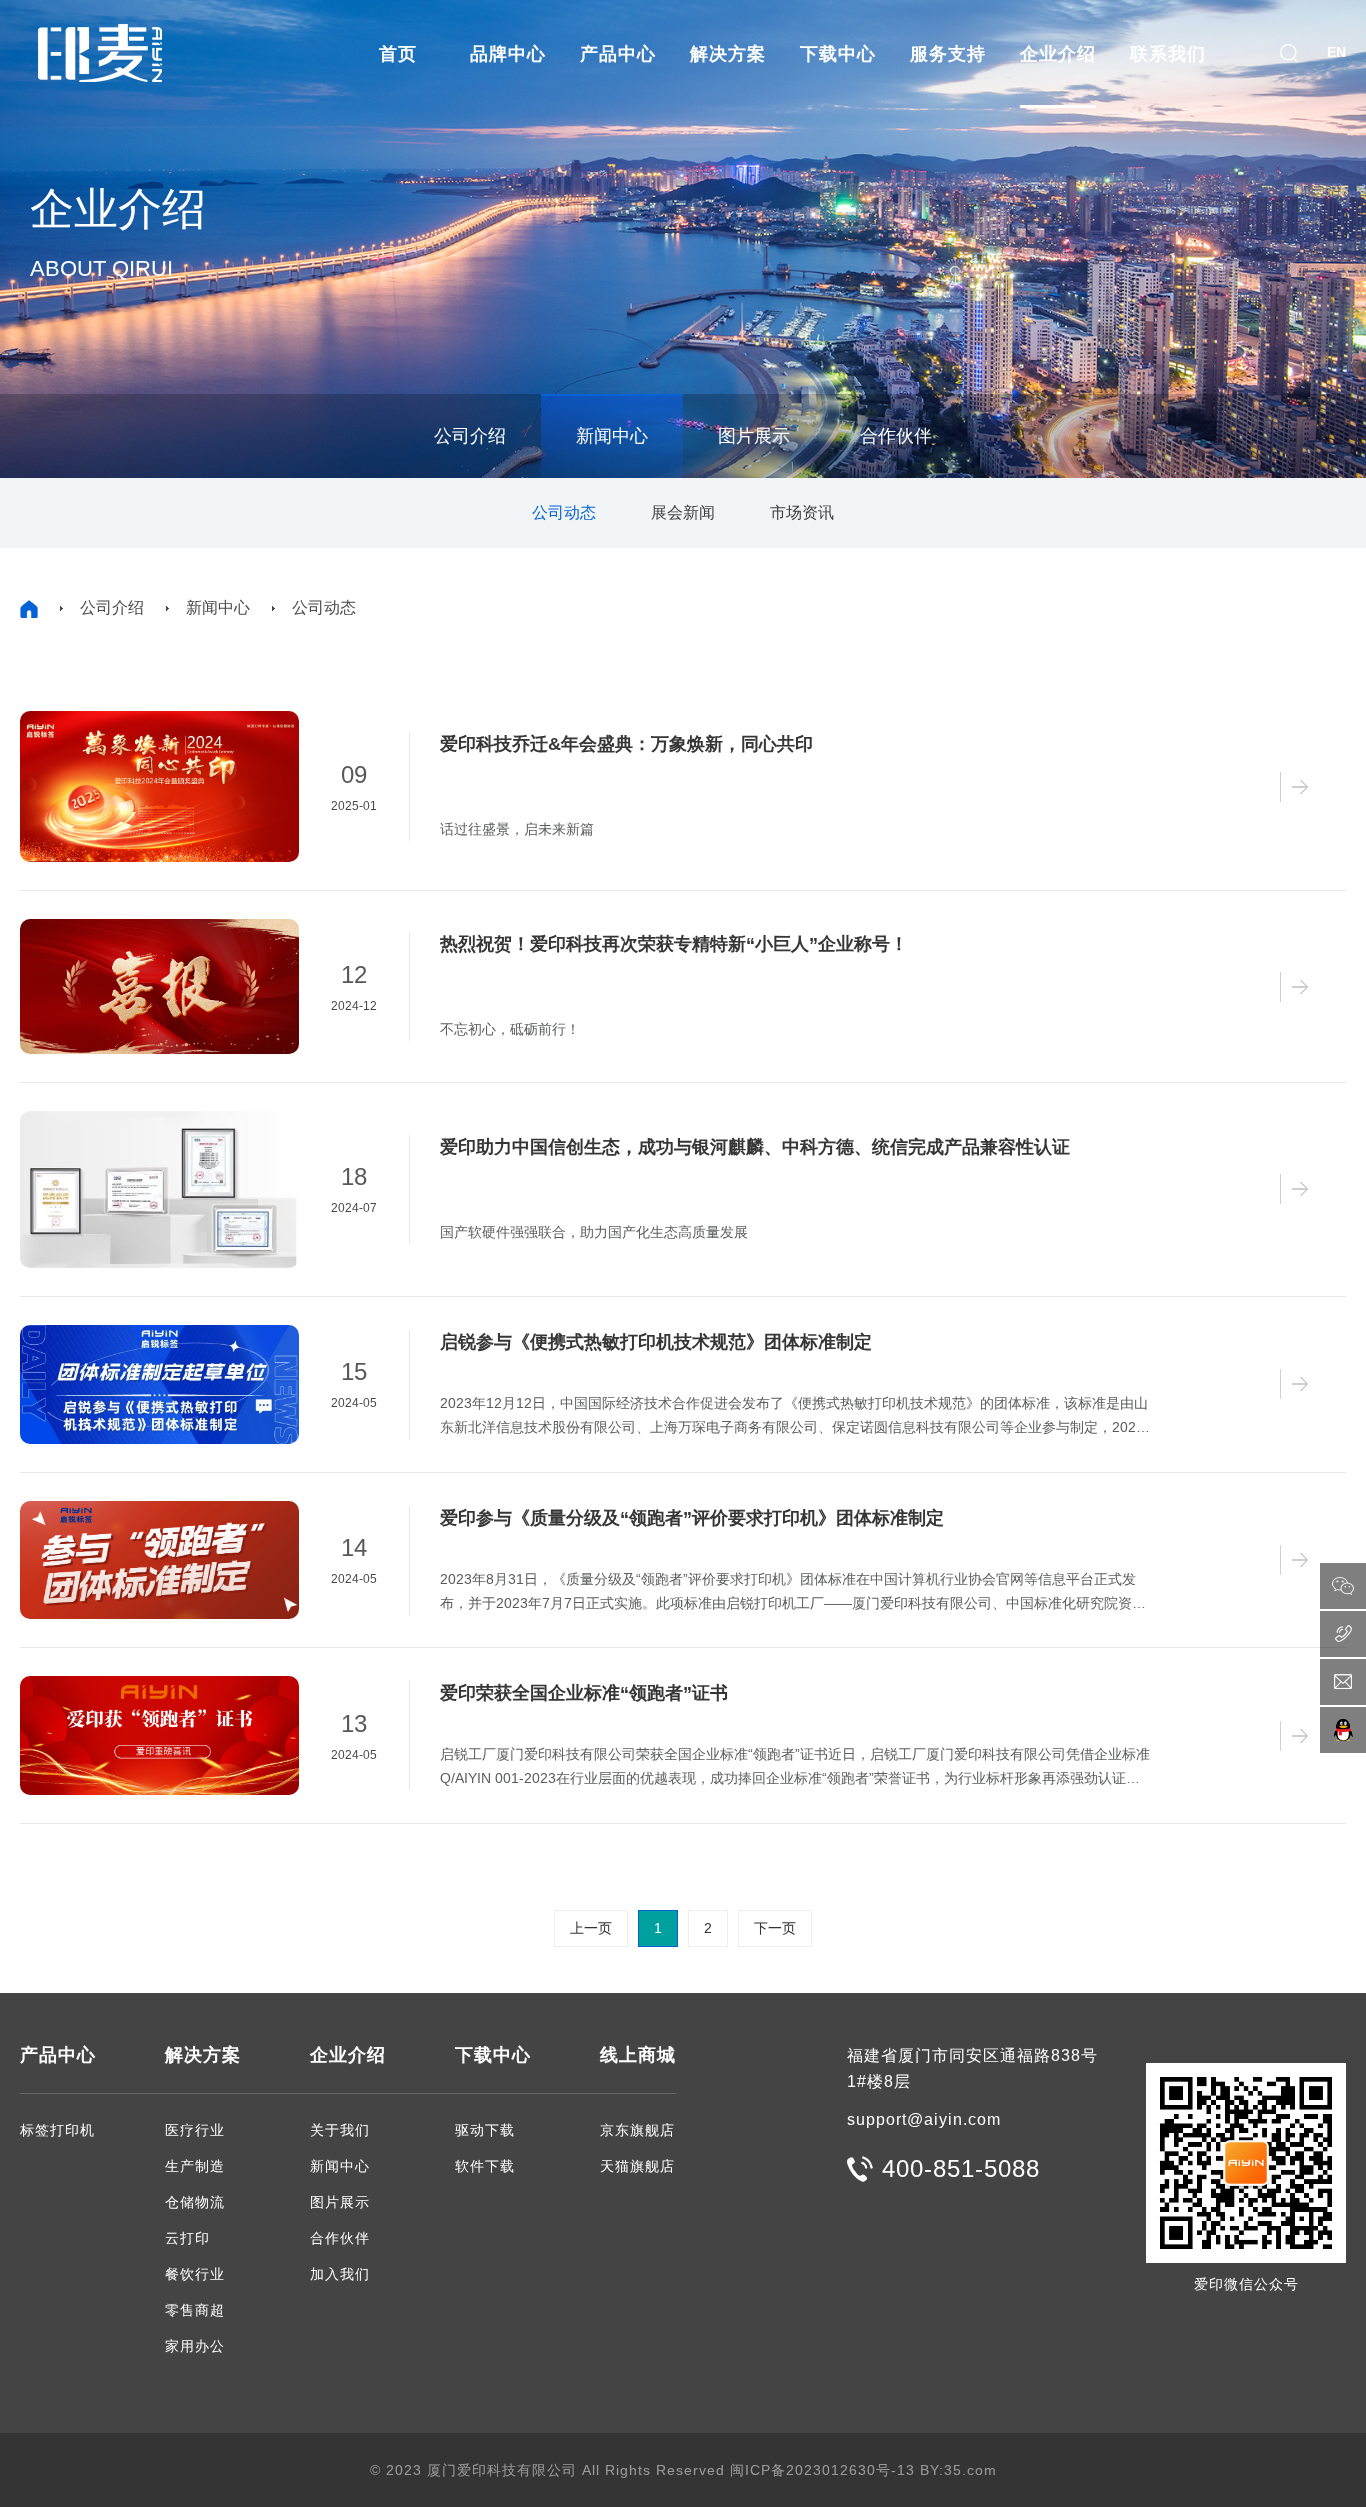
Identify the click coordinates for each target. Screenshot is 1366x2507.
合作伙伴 (896, 436)
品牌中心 (508, 54)
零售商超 (195, 2310)
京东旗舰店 (637, 2130)
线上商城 (638, 2055)
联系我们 (1168, 54)
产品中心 (618, 54)
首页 (398, 54)
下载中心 (838, 54)
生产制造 (195, 2166)
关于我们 (340, 2130)
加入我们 (340, 2274)
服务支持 (948, 54)
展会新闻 (683, 512)
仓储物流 (195, 2202)
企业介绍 (1058, 54)
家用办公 (195, 2346)
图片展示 (754, 436)
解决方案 (728, 54)
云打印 (187, 2238)
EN (1336, 52)
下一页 (775, 1928)
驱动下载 (485, 2130)
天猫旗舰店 (637, 2166)
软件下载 (485, 2166)
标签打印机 (57, 2130)
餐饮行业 (195, 2274)
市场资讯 (802, 512)
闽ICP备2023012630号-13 (822, 2470)
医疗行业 (195, 2130)
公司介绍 (470, 436)
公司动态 (564, 512)
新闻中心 (612, 436)
